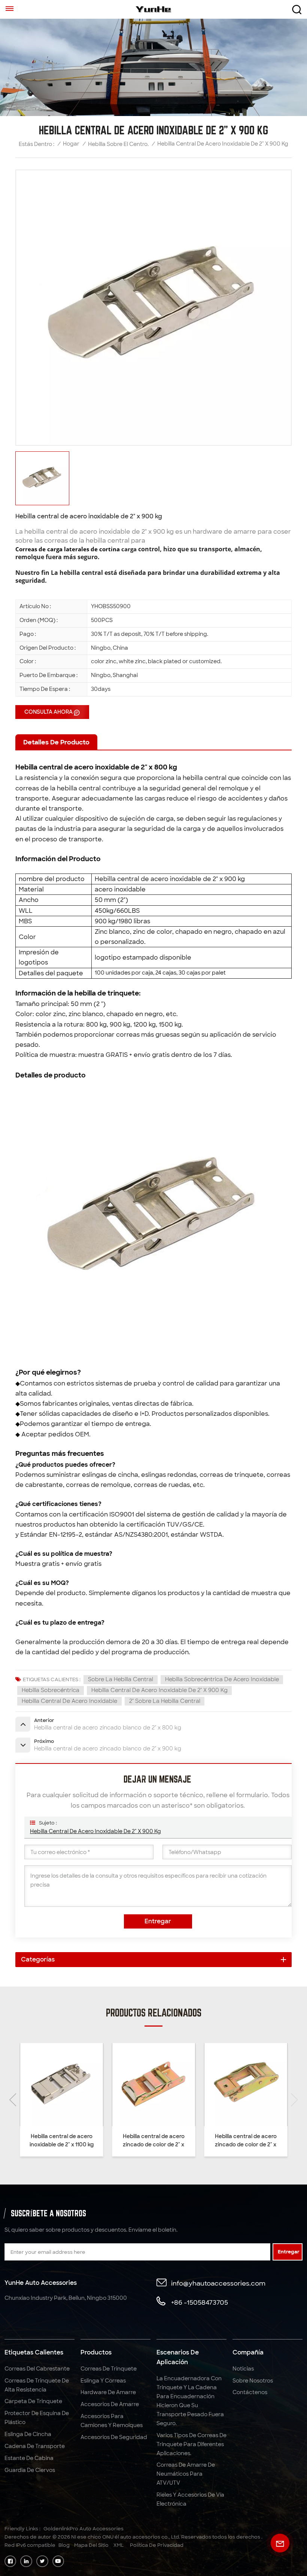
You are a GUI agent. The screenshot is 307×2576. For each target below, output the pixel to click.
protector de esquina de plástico (37, 2418)
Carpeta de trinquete (33, 2401)
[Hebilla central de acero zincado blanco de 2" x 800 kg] (32, 2084)
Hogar (71, 144)
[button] (294, 2100)
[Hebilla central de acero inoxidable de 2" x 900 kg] (124, 2084)
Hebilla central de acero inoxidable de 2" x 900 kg (159, 1690)
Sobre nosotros (253, 2381)
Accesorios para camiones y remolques (112, 2421)
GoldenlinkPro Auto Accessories (83, 2529)
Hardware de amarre (108, 2392)
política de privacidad (157, 2545)
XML (119, 2545)
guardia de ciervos (30, 2470)
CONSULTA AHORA (48, 712)
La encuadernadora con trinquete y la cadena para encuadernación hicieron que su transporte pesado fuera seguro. (190, 2401)
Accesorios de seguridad (114, 2437)
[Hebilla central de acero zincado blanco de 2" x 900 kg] (216, 2084)
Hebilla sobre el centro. (118, 144)
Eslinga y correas (103, 2381)
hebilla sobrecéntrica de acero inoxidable (222, 1679)
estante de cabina (29, 2458)
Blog (64, 2545)
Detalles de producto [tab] (56, 742)
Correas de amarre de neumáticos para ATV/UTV (186, 2474)
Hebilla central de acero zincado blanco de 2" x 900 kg (216, 2141)
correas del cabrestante (37, 2369)
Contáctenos (250, 2392)
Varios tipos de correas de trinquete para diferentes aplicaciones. (192, 2444)
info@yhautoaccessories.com (218, 2283)
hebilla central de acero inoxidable (69, 1701)
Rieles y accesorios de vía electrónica (190, 2499)
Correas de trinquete (109, 2369)
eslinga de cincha (28, 2434)
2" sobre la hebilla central (165, 1701)
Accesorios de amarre (110, 2404)
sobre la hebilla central (121, 1679)
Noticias (243, 2369)
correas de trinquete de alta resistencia (37, 2385)
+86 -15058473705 (200, 2302)
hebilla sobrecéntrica (51, 1690)
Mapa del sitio (91, 2545)
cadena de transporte (35, 2446)
